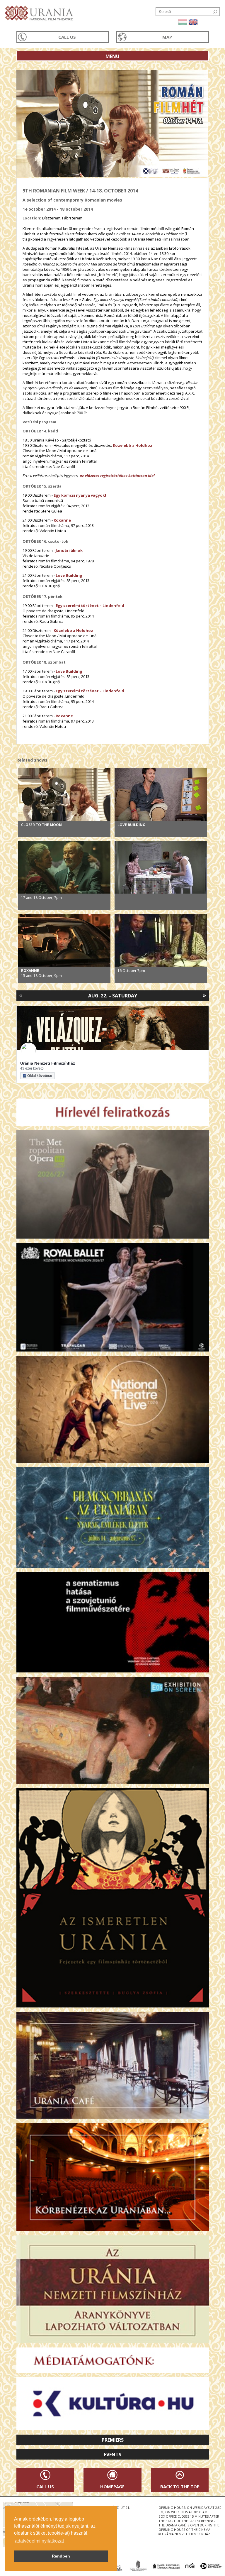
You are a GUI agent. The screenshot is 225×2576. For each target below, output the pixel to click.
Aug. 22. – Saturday (113, 996)
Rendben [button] (61, 2556)
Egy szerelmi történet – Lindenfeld (90, 605)
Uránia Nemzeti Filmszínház (48, 1063)
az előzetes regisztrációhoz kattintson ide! (117, 476)
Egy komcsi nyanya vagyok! (80, 495)
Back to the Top (180, 2487)
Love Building (69, 575)
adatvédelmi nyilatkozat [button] (39, 2541)
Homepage (112, 2487)
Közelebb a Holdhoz (133, 445)
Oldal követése (40, 1076)
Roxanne (62, 520)
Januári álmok (69, 550)
